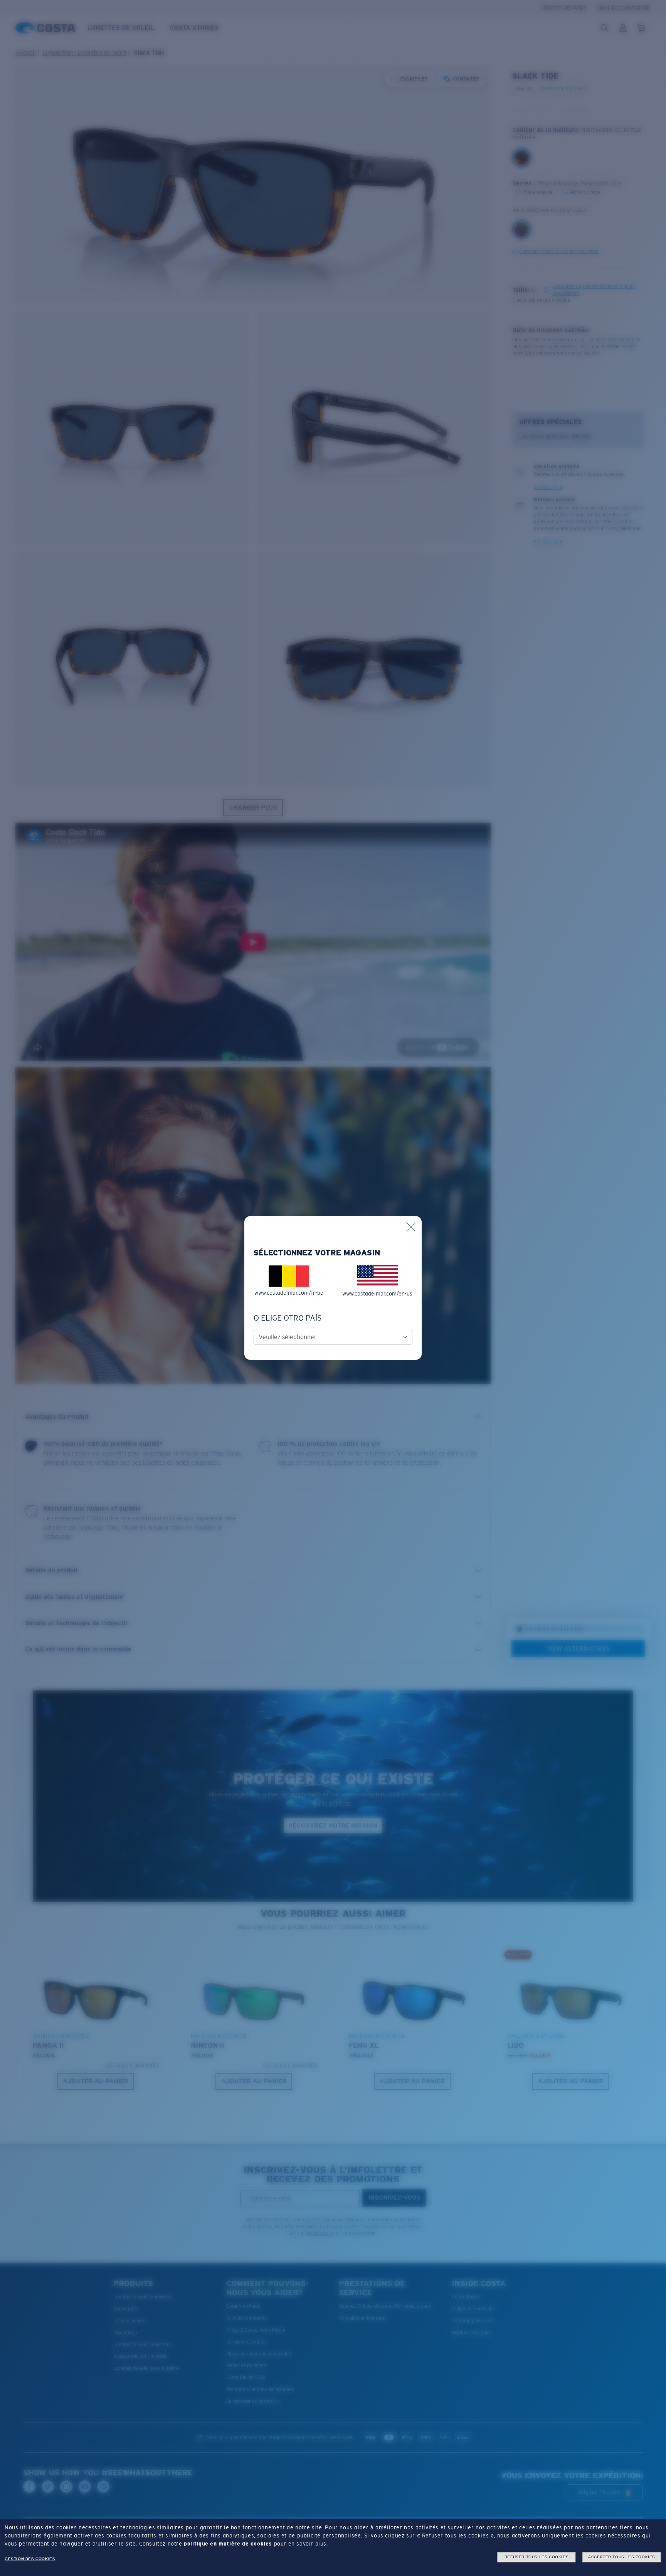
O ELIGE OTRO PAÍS (288, 1318)
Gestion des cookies (30, 2559)
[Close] (411, 1227)
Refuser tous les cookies (536, 2557)
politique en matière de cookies (228, 2544)
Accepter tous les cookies (622, 2557)
